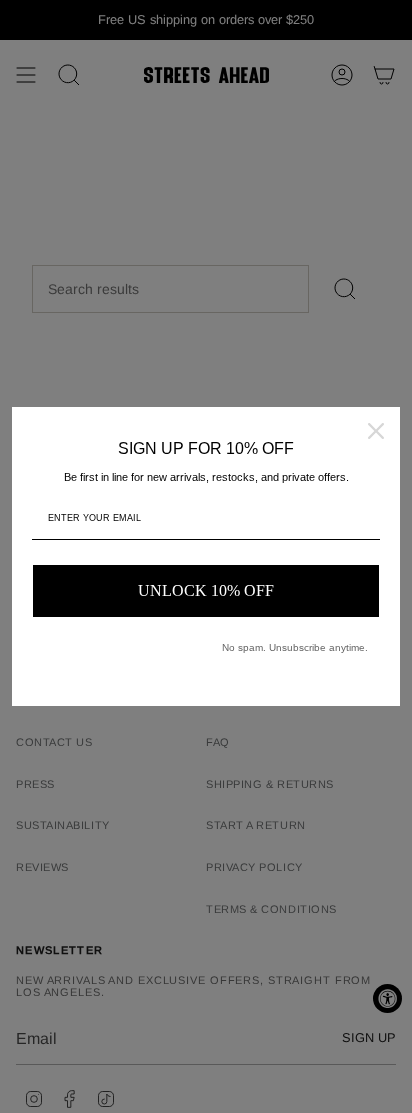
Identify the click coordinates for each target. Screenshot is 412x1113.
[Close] (376, 431)
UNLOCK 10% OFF (206, 590)
